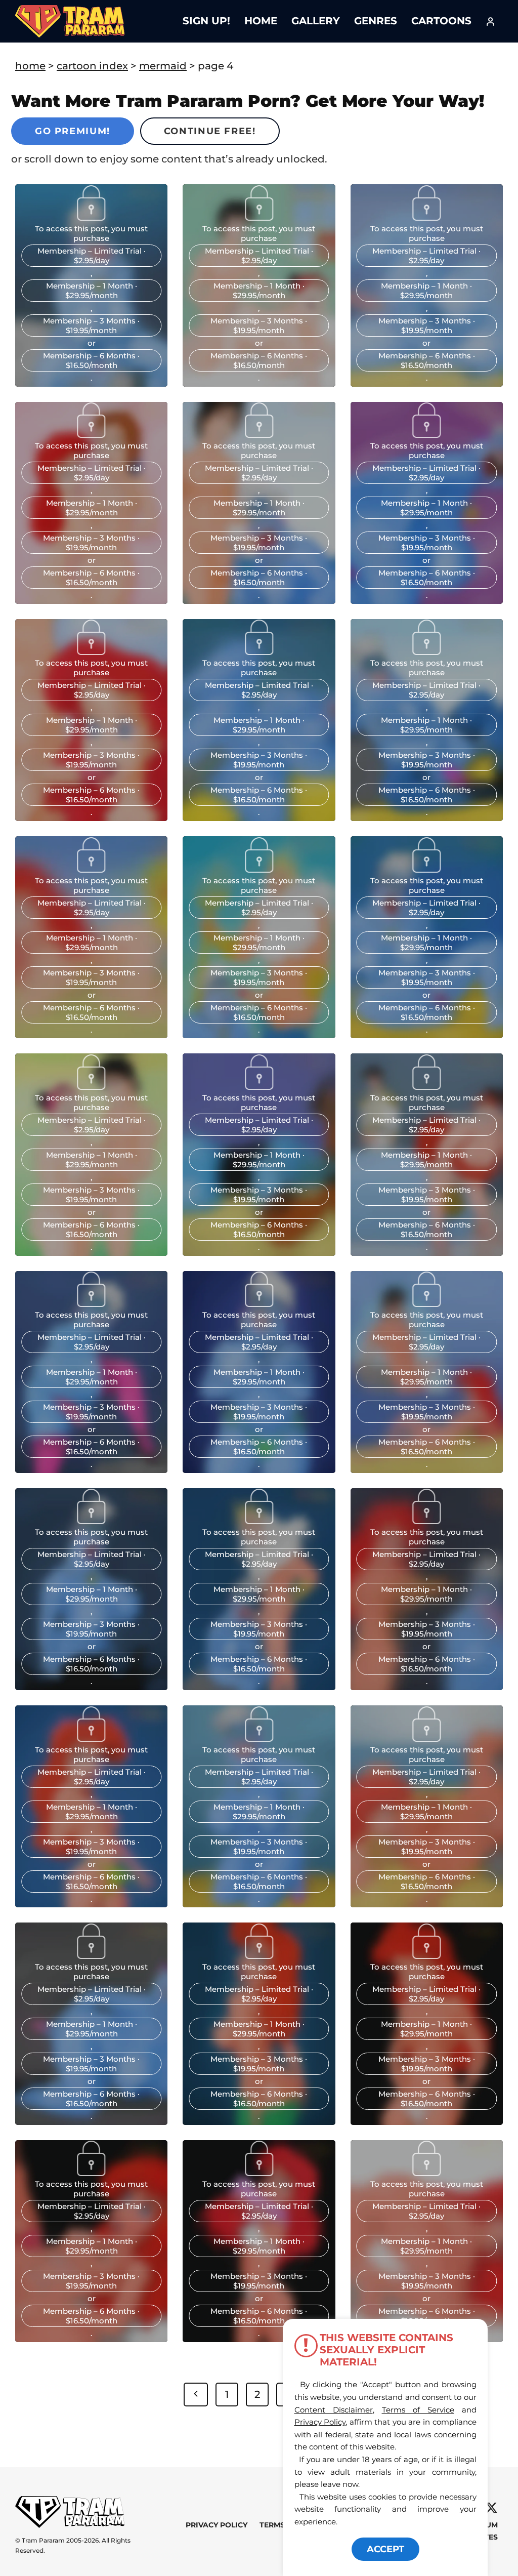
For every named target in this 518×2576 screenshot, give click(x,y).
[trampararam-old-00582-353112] (426, 651)
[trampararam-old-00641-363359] (426, 869)
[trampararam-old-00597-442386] (259, 869)
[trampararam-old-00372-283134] (92, 217)
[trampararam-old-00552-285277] (259, 651)
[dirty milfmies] (259, 217)
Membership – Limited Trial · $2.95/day (92, 256)
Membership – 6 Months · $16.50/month (91, 360)
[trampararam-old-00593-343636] (92, 869)
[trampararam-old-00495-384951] (92, 651)
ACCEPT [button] (385, 2549)
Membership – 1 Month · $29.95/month (92, 291)
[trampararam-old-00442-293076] (259, 434)
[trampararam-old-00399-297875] (426, 217)
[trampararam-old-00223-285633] (92, 1738)
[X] (491, 2508)
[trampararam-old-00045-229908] (426, 2173)
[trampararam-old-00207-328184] (426, 1738)
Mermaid (163, 66)
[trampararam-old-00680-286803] (259, 1086)
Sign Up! (206, 21)
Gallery (316, 21)
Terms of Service (418, 2410)
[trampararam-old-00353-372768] (426, 1086)
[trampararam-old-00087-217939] (259, 2173)
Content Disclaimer (334, 2410)
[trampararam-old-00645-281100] (92, 1086)
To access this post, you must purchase (91, 233)
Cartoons (441, 21)
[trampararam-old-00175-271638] (92, 1955)
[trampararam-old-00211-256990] (259, 1738)
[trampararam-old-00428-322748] (92, 434)
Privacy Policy (217, 2525)
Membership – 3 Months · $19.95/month (91, 325)
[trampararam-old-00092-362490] (92, 2173)
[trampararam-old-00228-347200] (426, 1521)
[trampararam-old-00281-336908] (426, 1303)
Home (261, 21)
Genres (376, 21)
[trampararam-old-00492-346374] (426, 434)
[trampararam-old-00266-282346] (92, 1521)
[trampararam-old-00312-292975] (259, 1303)
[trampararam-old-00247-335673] (259, 1521)
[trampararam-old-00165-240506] (259, 1955)
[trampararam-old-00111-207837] (426, 1955)
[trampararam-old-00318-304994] (92, 1303)
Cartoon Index (92, 66)
